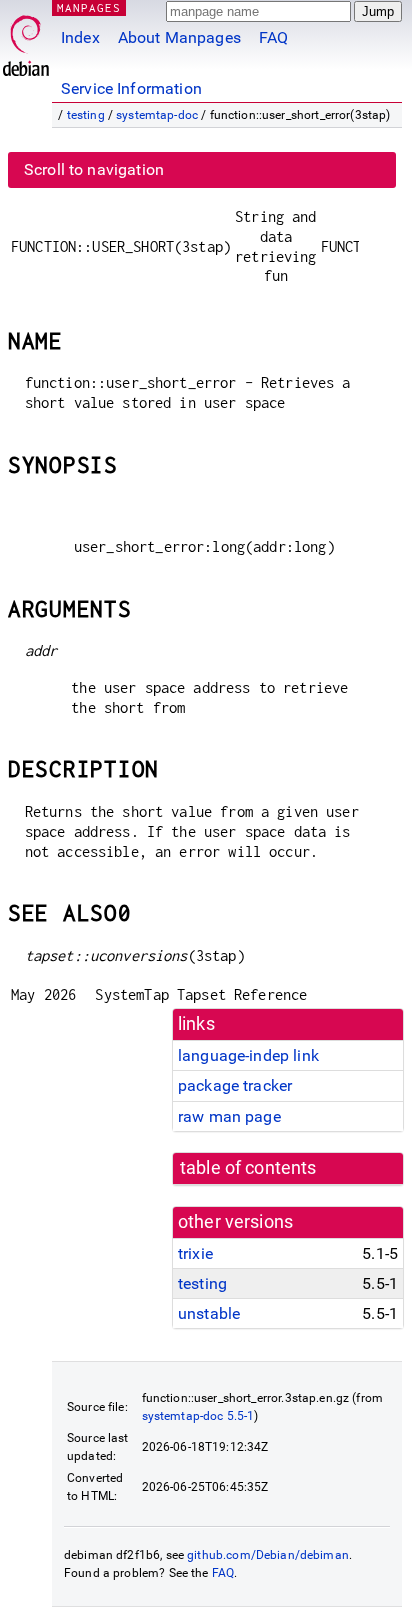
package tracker (235, 1085)
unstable (209, 1313)
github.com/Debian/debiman (268, 1555)
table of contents (248, 1168)
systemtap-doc (157, 115)
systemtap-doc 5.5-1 (198, 1416)
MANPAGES (89, 7)
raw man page (229, 1116)
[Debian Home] (26, 40)
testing (86, 115)
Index (80, 37)
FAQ (273, 37)
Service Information (131, 88)
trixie (195, 1253)
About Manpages (179, 37)
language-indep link (248, 1055)
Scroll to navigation (94, 169)
